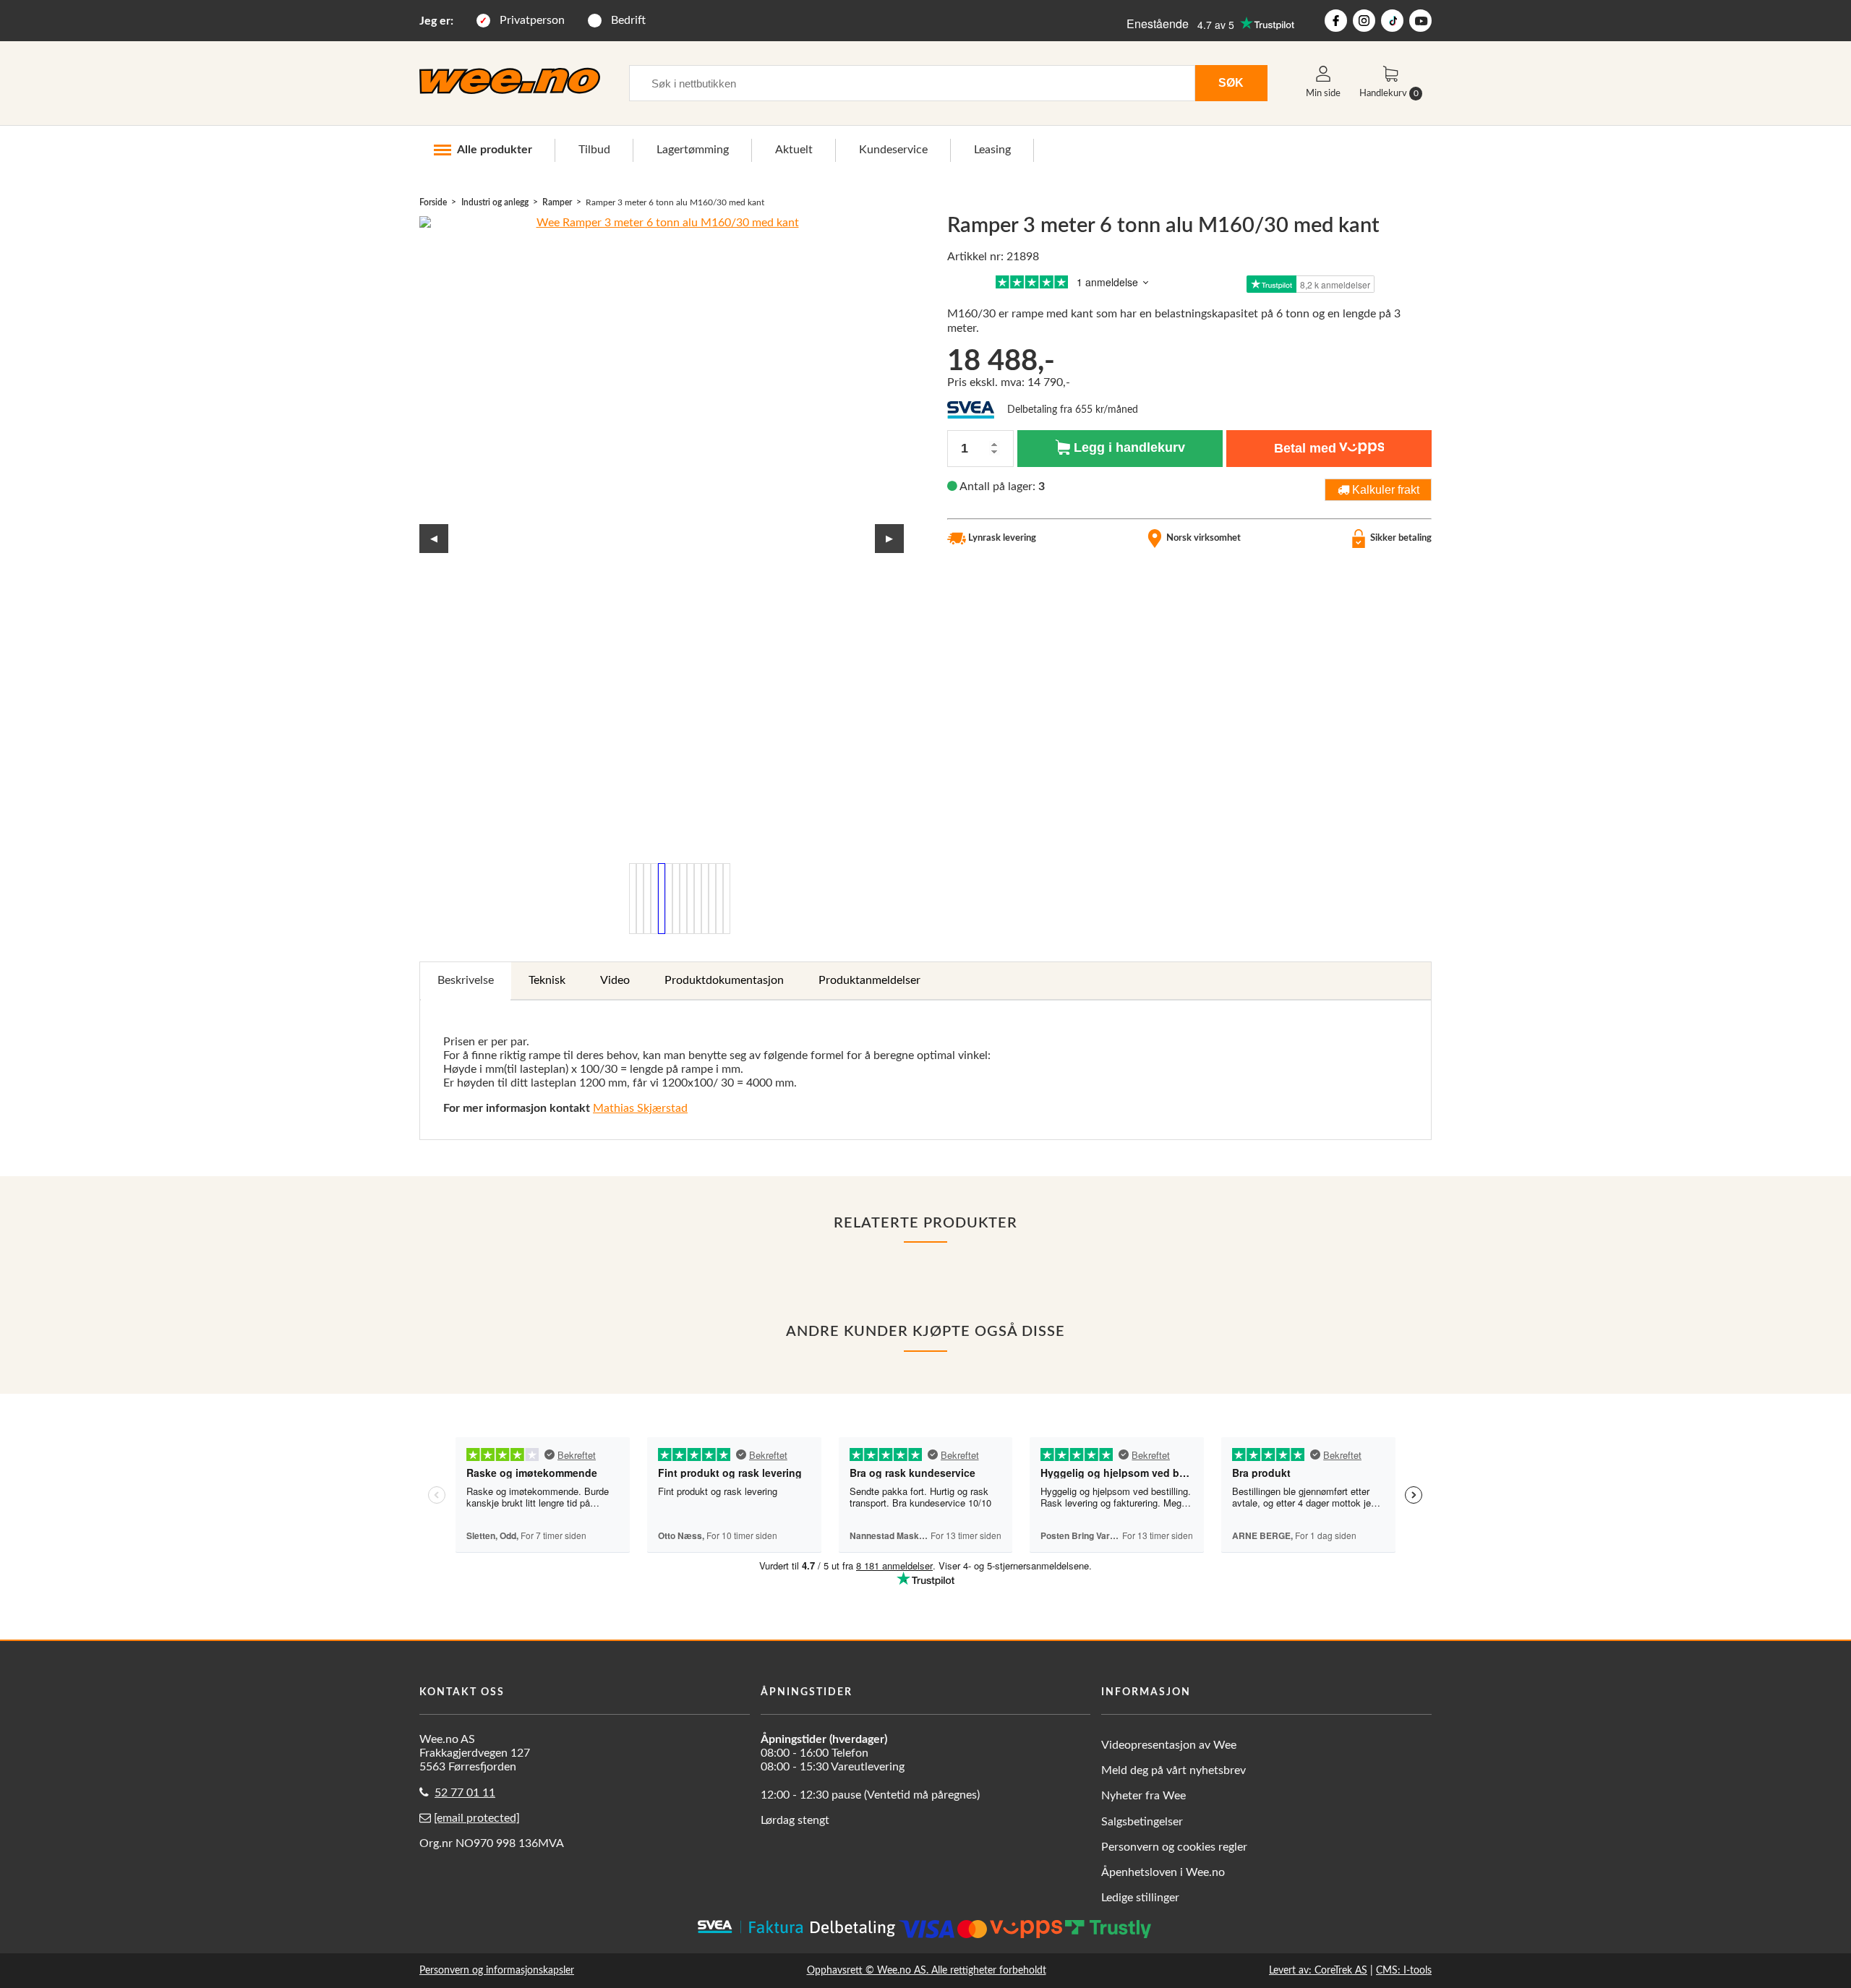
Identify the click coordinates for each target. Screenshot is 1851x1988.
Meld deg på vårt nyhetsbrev (1174, 1770)
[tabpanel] (925, 1070)
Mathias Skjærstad (640, 1108)
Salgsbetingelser (1142, 1822)
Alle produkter (495, 150)
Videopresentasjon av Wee (1169, 1745)
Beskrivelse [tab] (466, 980)
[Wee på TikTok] (1392, 21)
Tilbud (594, 150)
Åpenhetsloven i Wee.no (1163, 1872)
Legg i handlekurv (1128, 447)
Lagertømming (693, 150)
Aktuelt (794, 150)
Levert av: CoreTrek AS (1318, 1970)
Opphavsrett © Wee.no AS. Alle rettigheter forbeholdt (927, 1970)
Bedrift (628, 20)
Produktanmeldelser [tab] (869, 980)
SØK (1231, 82)
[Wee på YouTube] (1420, 21)
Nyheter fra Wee (1143, 1796)
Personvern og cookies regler (1174, 1847)
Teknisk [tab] (547, 980)
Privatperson (532, 20)
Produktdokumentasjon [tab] (724, 980)
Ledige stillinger (1140, 1898)
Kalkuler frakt (1384, 489)
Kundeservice (893, 150)
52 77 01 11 (465, 1793)
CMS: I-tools (1404, 1970)
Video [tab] (615, 980)
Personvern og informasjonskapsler (497, 1970)
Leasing (992, 150)
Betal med (1305, 448)
